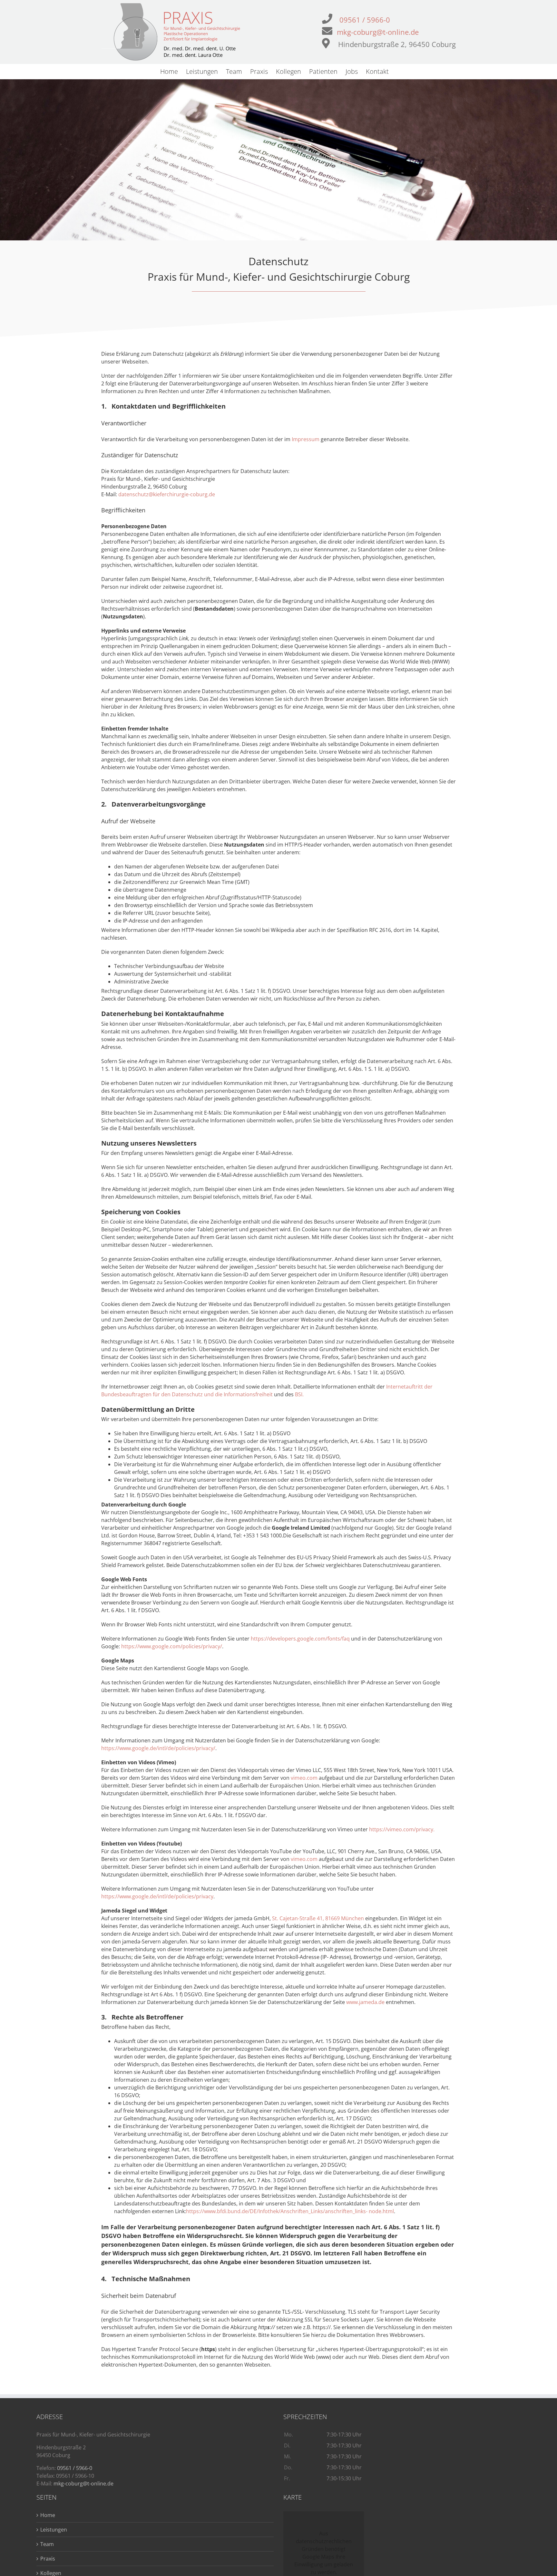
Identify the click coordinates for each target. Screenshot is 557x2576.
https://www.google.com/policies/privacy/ (172, 1646)
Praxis (48, 2559)
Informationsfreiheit (249, 1394)
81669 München (345, 1918)
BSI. (299, 1394)
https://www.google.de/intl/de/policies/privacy (157, 1896)
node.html (381, 2211)
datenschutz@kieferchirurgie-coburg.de (167, 494)
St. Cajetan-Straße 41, (298, 1918)
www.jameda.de (365, 2002)
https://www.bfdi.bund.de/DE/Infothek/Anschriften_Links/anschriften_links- (277, 2211)
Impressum (306, 439)
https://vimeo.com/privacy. (402, 1829)
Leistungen (54, 2530)
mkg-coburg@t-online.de (378, 32)
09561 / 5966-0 (365, 20)
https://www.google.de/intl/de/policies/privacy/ (158, 1748)
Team (47, 2544)
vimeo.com (305, 1778)
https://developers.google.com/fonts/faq (301, 1639)
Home (48, 2515)
